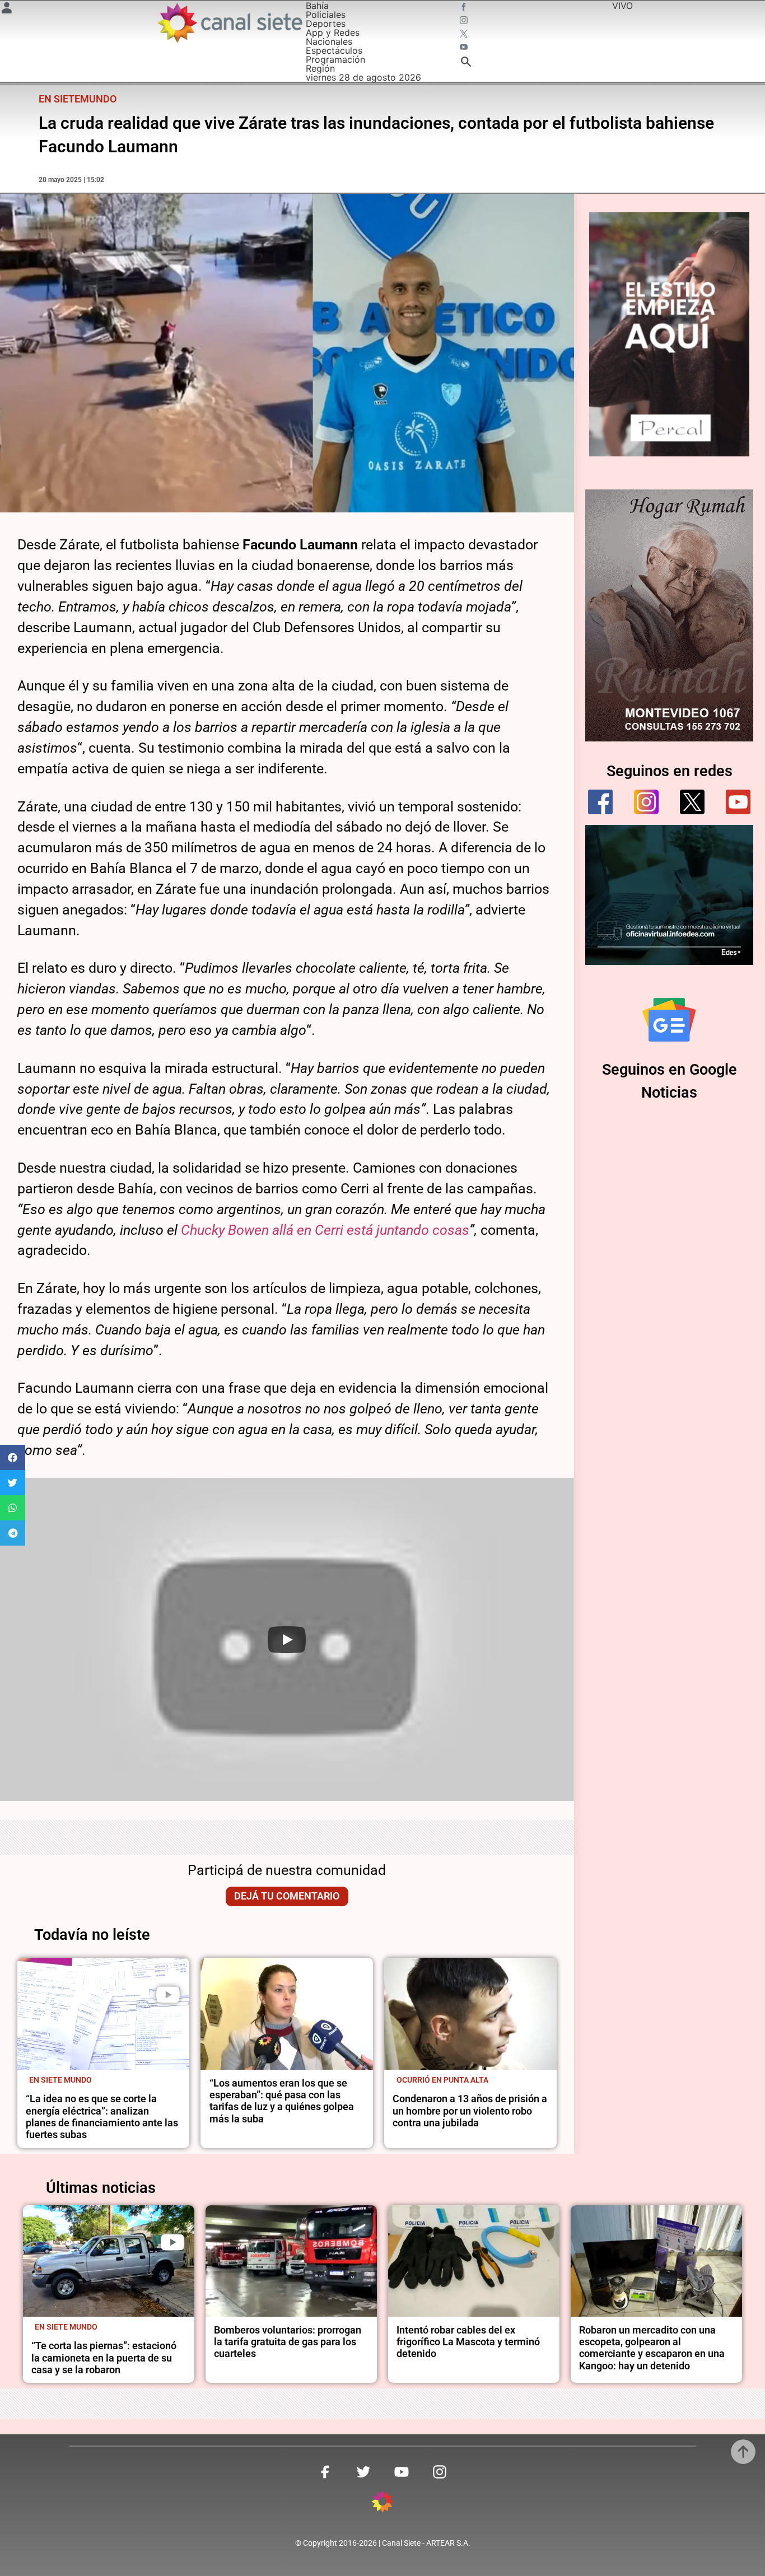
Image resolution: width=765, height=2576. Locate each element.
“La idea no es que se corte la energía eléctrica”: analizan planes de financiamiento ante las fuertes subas (102, 2117)
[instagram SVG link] (465, 21)
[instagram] (646, 802)
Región (320, 68)
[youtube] (738, 802)
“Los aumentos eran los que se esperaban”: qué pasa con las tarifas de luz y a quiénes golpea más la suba (282, 2101)
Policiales (326, 15)
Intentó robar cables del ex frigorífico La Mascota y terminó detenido (468, 2342)
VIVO (622, 6)
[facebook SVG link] (465, 8)
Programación (335, 59)
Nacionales (329, 41)
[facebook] (600, 802)
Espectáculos (334, 50)
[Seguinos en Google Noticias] (669, 1020)
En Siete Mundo (60, 2080)
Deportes (326, 24)
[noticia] (104, 2014)
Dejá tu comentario (287, 1896)
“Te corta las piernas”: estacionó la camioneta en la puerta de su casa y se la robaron (104, 2358)
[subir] (743, 2452)
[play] (168, 1995)
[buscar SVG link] (466, 63)
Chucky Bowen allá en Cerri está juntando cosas (325, 1230)
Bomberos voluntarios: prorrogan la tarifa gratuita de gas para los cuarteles (288, 2342)
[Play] (287, 1640)
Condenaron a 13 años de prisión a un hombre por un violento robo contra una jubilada (470, 2111)
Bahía (317, 6)
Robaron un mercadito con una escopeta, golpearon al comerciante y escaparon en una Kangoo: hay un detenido (652, 2348)
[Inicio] (229, 23)
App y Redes (333, 32)
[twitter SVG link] (465, 35)
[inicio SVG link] (382, 2503)
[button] (13, 1457)
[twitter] (692, 802)
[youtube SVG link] (465, 48)
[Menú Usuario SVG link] (7, 10)
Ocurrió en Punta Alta (442, 2080)
